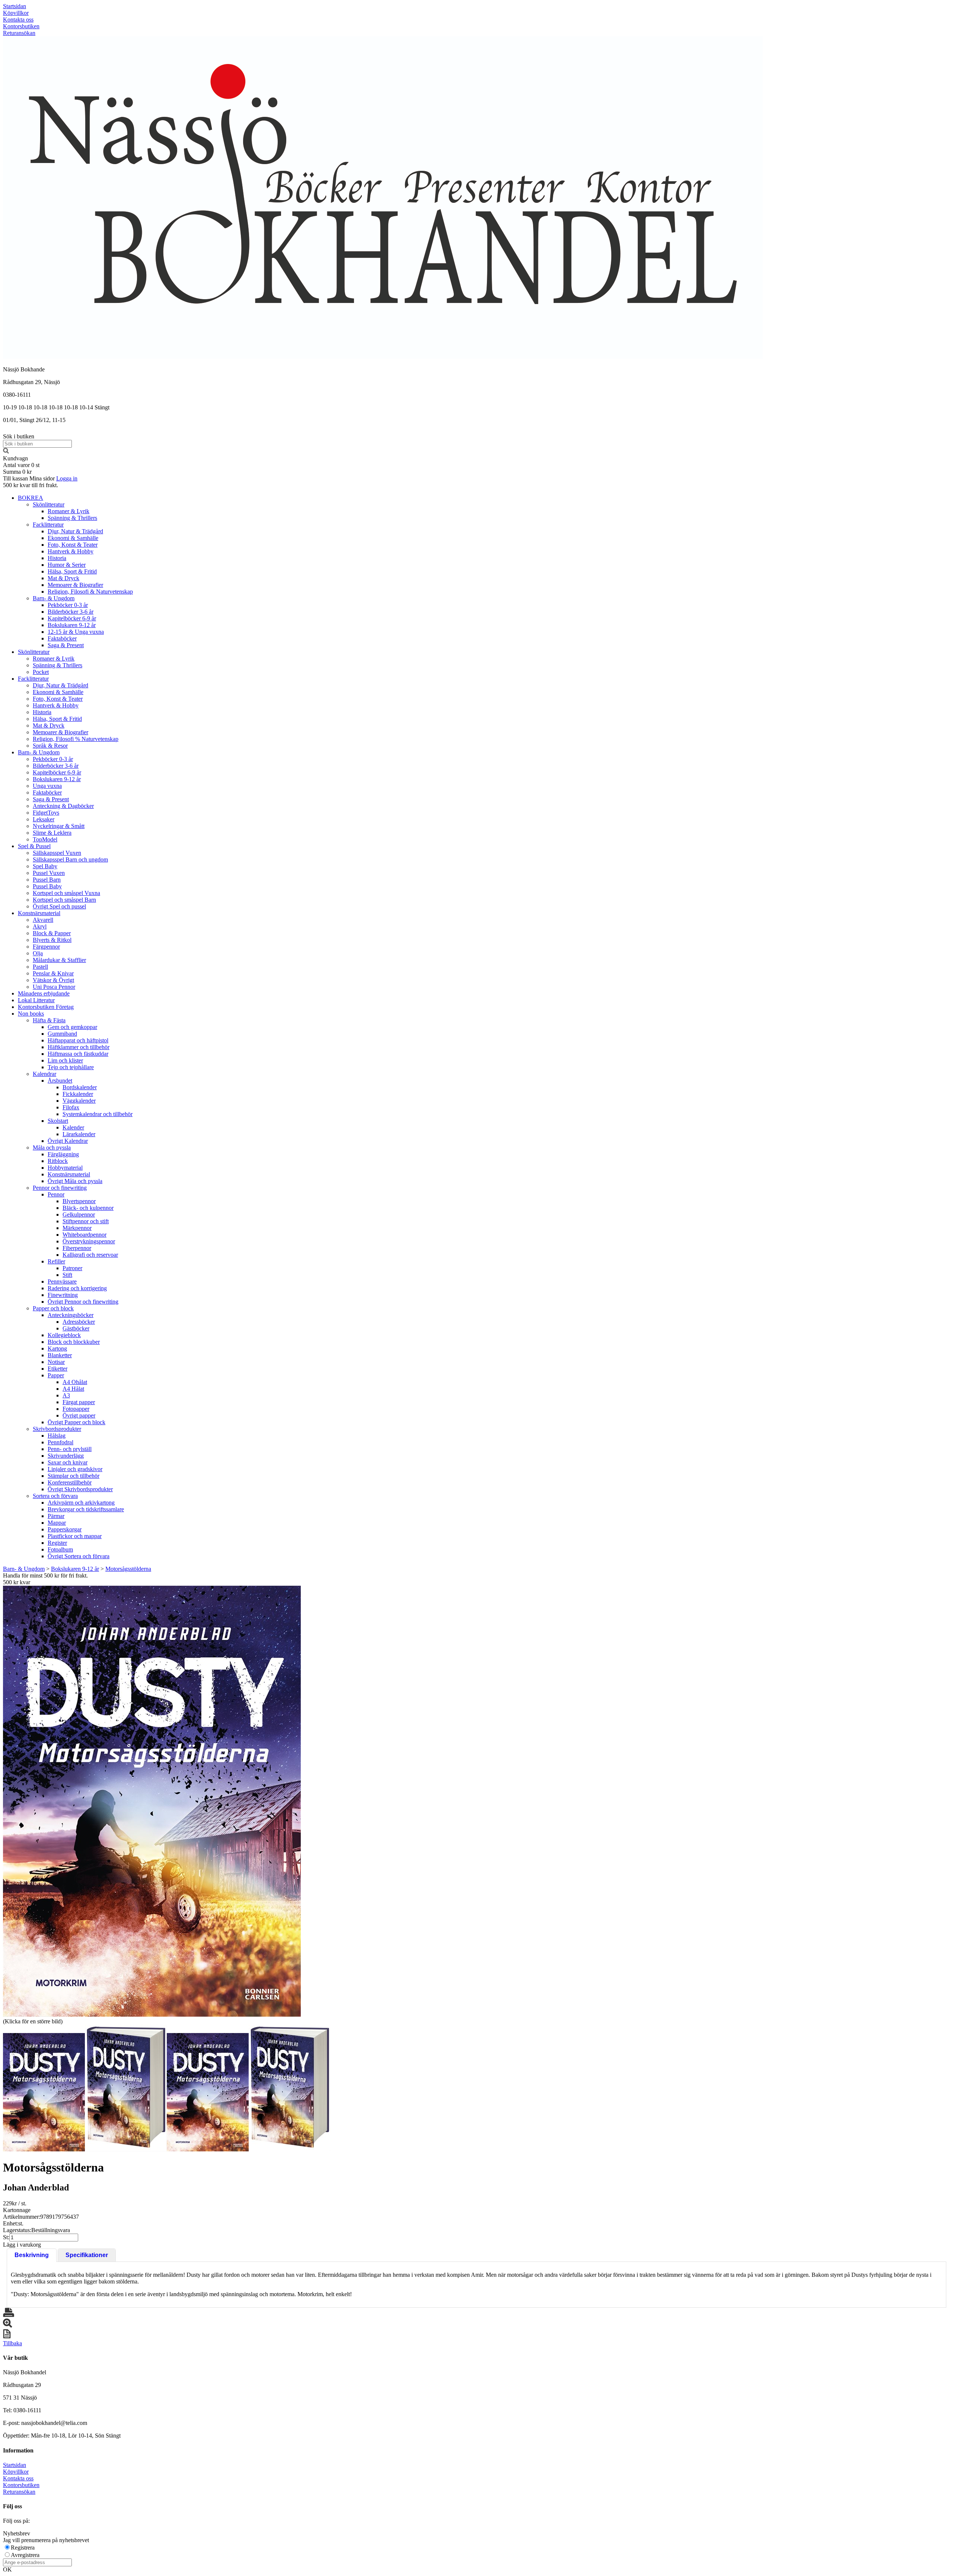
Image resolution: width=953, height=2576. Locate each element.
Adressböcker (79, 1322)
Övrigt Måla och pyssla (75, 1181)
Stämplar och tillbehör (74, 1476)
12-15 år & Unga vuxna (76, 632)
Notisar (56, 1362)
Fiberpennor (77, 1248)
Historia (57, 558)
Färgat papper (79, 1402)
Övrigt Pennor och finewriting (83, 1302)
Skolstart (58, 1121)
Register (57, 1543)
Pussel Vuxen (49, 873)
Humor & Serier (67, 565)
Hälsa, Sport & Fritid (72, 571)
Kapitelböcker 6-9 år (72, 618)
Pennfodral (60, 1442)
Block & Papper (52, 933)
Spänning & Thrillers (72, 518)
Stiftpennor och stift (86, 1221)
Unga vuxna (47, 786)
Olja (38, 953)
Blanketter (60, 1355)
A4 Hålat (73, 1389)
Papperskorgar (65, 1529)
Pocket (41, 672)
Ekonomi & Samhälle (73, 538)
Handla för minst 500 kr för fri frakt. (45, 1579)
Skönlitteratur (49, 504)
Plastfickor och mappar (75, 1536)
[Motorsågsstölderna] (152, 1801)
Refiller (56, 1261)
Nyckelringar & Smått (59, 826)
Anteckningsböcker (71, 1315)
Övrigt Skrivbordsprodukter (80, 1489)
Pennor (56, 1194)
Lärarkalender (79, 1134)
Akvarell (43, 920)
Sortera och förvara (55, 1496)
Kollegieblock (64, 1335)
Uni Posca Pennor (54, 987)
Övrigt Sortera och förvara (79, 1556)
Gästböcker (76, 1328)
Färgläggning (63, 1154)
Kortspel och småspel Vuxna (66, 893)
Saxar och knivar (68, 1462)
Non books (31, 1014)
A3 (66, 1395)
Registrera (23, 2548)
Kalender (73, 1127)
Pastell (40, 967)
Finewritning (63, 1295)
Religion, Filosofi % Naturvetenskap (76, 739)
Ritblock (58, 1161)
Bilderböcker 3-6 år (71, 612)
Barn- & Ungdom (54, 598)
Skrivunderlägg (66, 1456)
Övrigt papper (79, 1415)
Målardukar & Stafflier (59, 960)
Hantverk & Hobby (71, 551)
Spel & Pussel (34, 846)
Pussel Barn (47, 880)
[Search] (6, 452)
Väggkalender (79, 1101)
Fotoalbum (60, 1549)
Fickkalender (78, 1094)
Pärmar (56, 1516)
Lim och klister (65, 1060)
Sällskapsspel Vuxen (57, 853)
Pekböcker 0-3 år (68, 605)
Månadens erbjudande (44, 993)
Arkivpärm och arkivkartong (81, 1503)
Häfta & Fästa (49, 1020)
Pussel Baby (47, 886)
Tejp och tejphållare (71, 1067)
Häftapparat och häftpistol (78, 1040)
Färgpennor (46, 947)
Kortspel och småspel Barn (64, 900)
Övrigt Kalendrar (68, 1141)
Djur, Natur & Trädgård (75, 531)
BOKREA (31, 498)
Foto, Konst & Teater (73, 545)
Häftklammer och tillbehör (79, 1047)
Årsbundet (60, 1081)
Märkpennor (77, 1228)
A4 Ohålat (75, 1382)
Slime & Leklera (52, 833)
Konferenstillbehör (70, 1482)
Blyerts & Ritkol (52, 940)
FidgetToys (46, 813)
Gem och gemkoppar (72, 1027)
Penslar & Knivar (53, 973)
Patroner (72, 1268)
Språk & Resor (50, 746)
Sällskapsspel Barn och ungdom (70, 859)
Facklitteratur (48, 525)
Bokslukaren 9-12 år (72, 625)
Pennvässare (62, 1281)
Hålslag (57, 1436)
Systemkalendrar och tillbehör (98, 1114)
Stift (67, 1275)
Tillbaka (12, 2343)
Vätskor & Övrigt (53, 980)
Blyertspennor (79, 1201)
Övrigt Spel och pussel (59, 906)
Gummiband (62, 1034)
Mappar (57, 1523)
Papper (56, 1375)
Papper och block (53, 1308)
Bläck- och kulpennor (88, 1208)
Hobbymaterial (65, 1168)
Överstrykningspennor (89, 1241)
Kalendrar (44, 1074)
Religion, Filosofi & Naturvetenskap (90, 592)
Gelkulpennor (79, 1215)
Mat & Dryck (63, 578)
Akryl (40, 926)
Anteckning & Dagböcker (63, 806)
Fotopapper (76, 1409)
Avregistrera (25, 2555)
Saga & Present (66, 645)
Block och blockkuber (74, 1342)
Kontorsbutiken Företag (46, 1007)
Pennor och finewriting (60, 1188)
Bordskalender (80, 1087)
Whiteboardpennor (85, 1235)
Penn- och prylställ (70, 1449)
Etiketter (58, 1369)
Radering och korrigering (77, 1288)
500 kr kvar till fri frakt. (31, 485)
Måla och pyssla (52, 1148)
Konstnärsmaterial (39, 913)
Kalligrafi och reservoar (90, 1255)
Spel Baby (45, 866)
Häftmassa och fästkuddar (78, 1054)
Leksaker (44, 819)
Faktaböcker (62, 638)
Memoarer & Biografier (75, 585)
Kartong (57, 1348)
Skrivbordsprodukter (57, 1429)
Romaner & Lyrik (68, 511)
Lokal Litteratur (36, 1000)
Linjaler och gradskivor (75, 1469)
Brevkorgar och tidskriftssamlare (86, 1509)
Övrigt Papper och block (77, 1422)
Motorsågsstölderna (128, 1569)
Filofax (71, 1107)
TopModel (45, 839)
